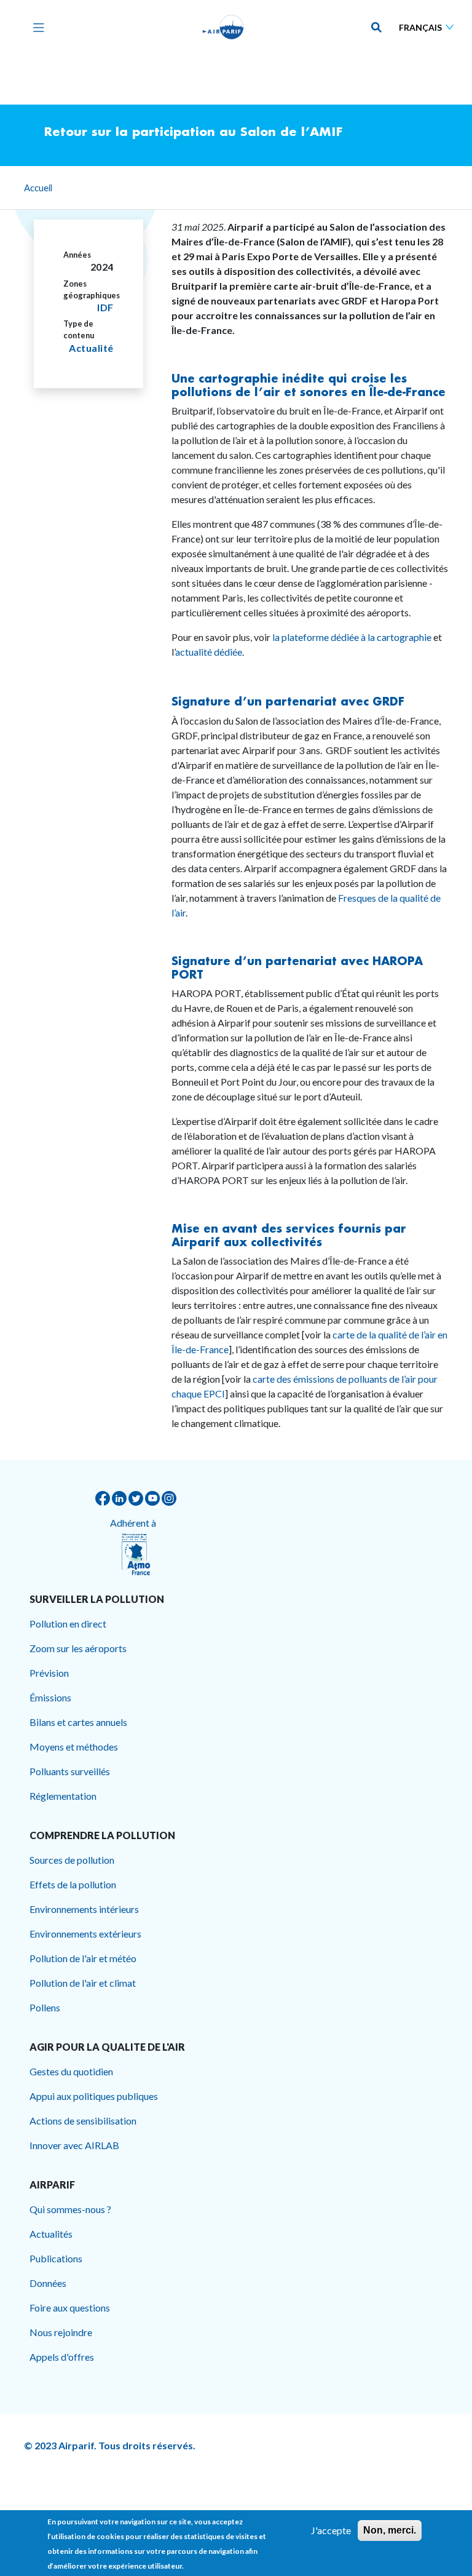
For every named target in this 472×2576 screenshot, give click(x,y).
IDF (105, 307)
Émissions (50, 1697)
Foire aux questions (70, 2308)
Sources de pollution (72, 1860)
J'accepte (331, 2530)
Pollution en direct (68, 1624)
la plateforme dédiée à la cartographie (352, 637)
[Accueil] (223, 27)
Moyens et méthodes (74, 1747)
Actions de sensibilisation (83, 2121)
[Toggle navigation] (36, 27)
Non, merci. (390, 2530)
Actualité (91, 348)
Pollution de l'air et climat (83, 1983)
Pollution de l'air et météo (83, 1958)
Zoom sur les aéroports (78, 1648)
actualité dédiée (209, 652)
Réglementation (63, 1796)
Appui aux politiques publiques (94, 2096)
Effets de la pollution (73, 1884)
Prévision (49, 1673)
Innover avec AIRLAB (74, 2145)
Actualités (51, 2234)
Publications (56, 2258)
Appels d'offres (62, 2357)
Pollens (45, 2007)
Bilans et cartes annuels (78, 1722)
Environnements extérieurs (85, 1934)
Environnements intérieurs (84, 1909)
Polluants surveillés (70, 1771)
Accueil (38, 188)
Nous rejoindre (61, 2332)
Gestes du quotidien (71, 2071)
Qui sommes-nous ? (70, 2209)
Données (48, 2283)
